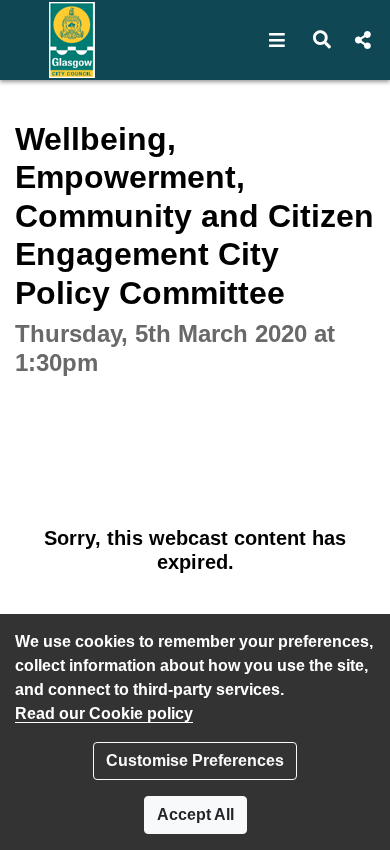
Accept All (195, 814)
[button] (277, 40)
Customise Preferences (195, 760)
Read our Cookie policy (104, 713)
